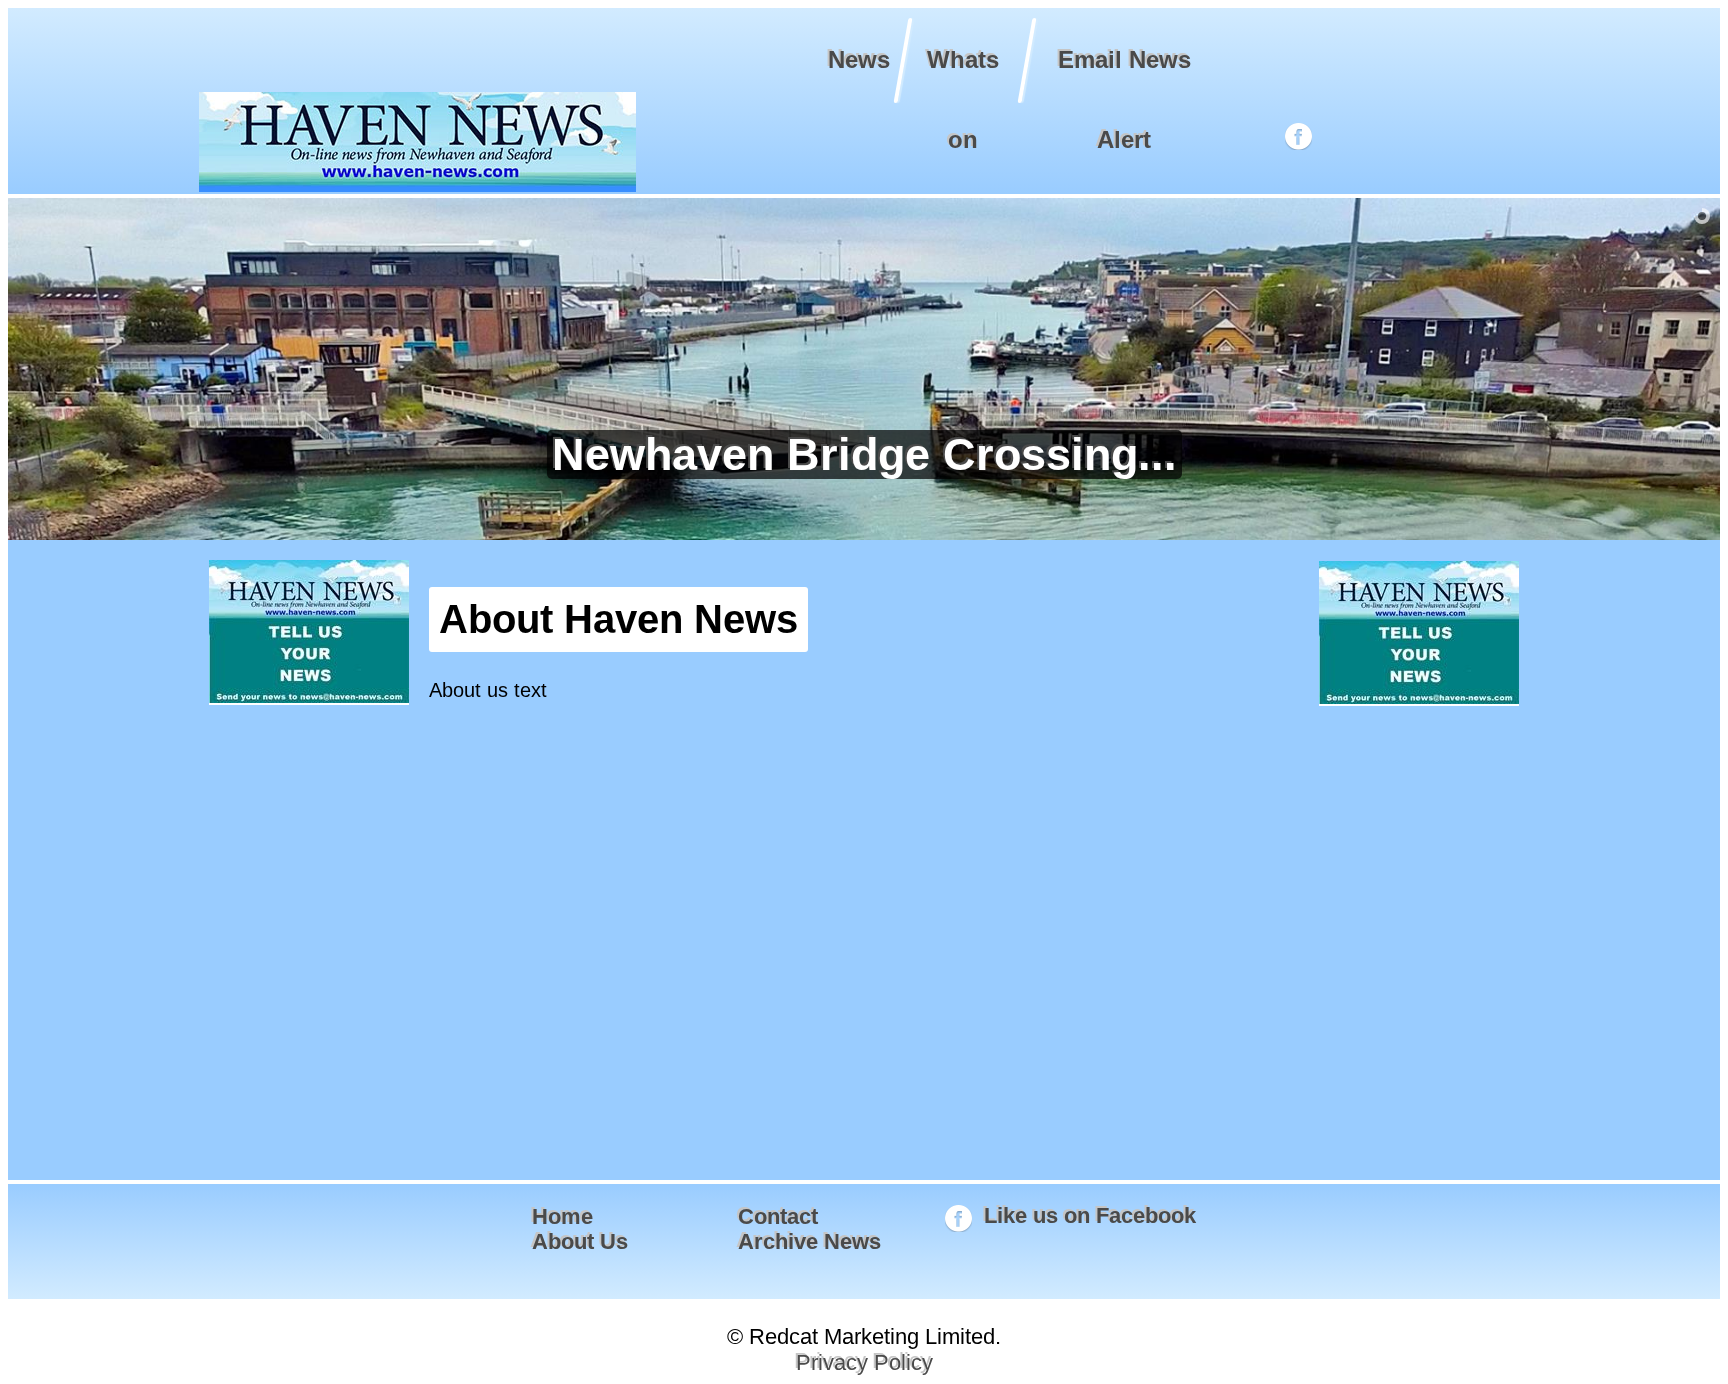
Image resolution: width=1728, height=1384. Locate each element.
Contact (778, 1216)
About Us (580, 1241)
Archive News (809, 1241)
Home (562, 1216)
